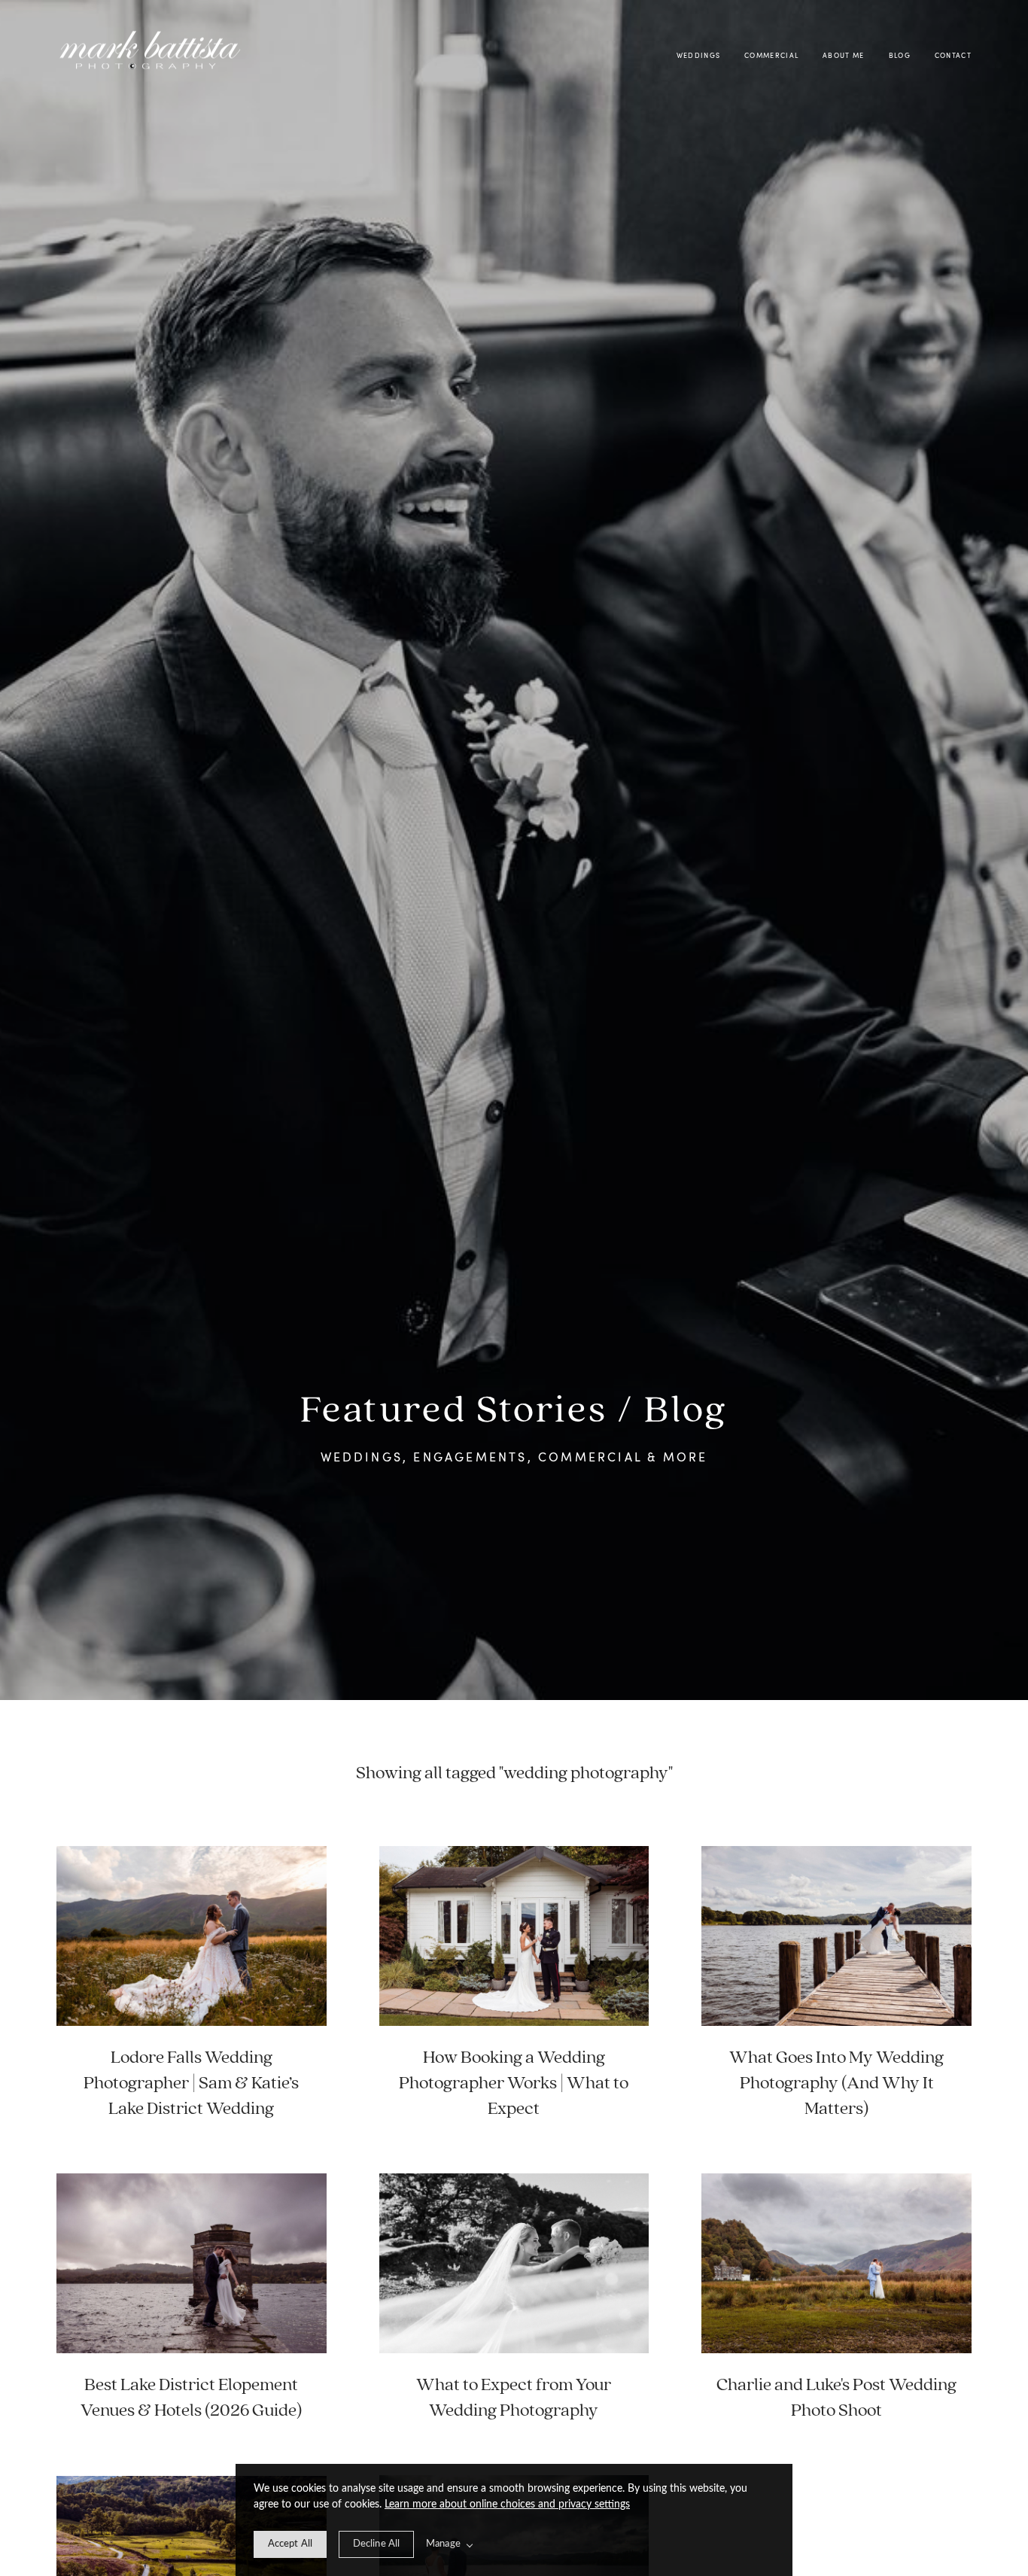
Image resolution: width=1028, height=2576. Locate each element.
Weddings (699, 55)
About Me (844, 55)
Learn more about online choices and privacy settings (507, 2505)
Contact (953, 55)
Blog (900, 55)
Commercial (771, 55)
